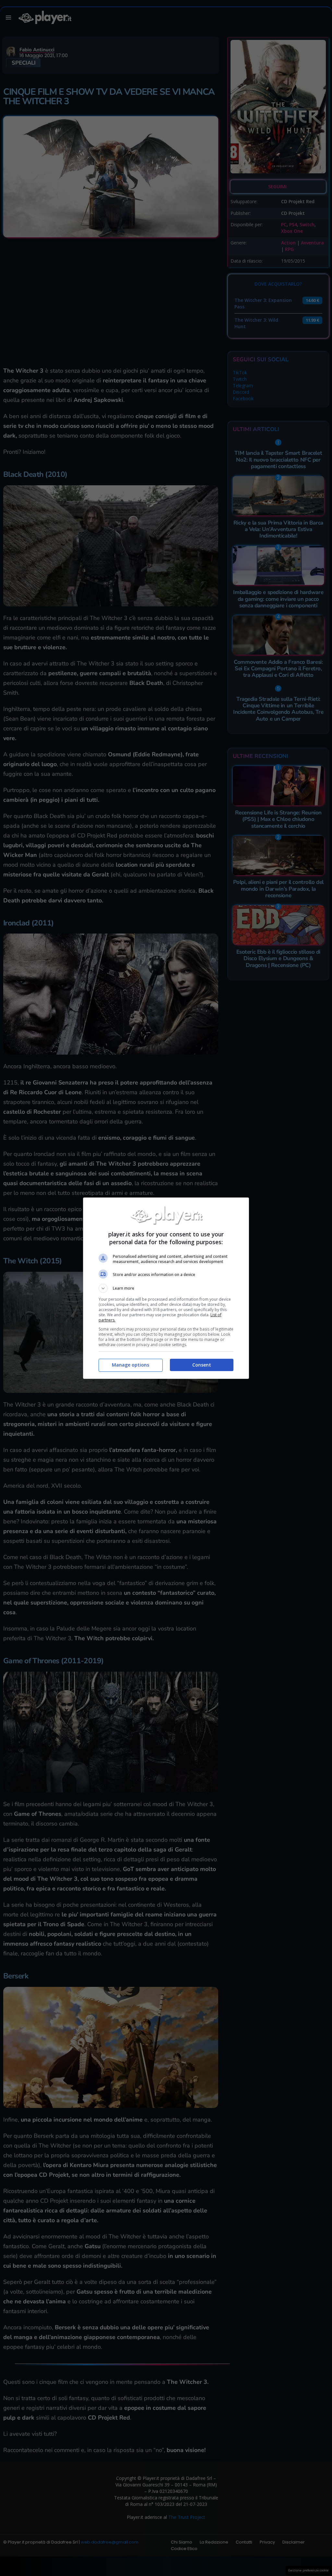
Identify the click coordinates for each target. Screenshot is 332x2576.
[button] (166, 1288)
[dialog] (166, 1288)
